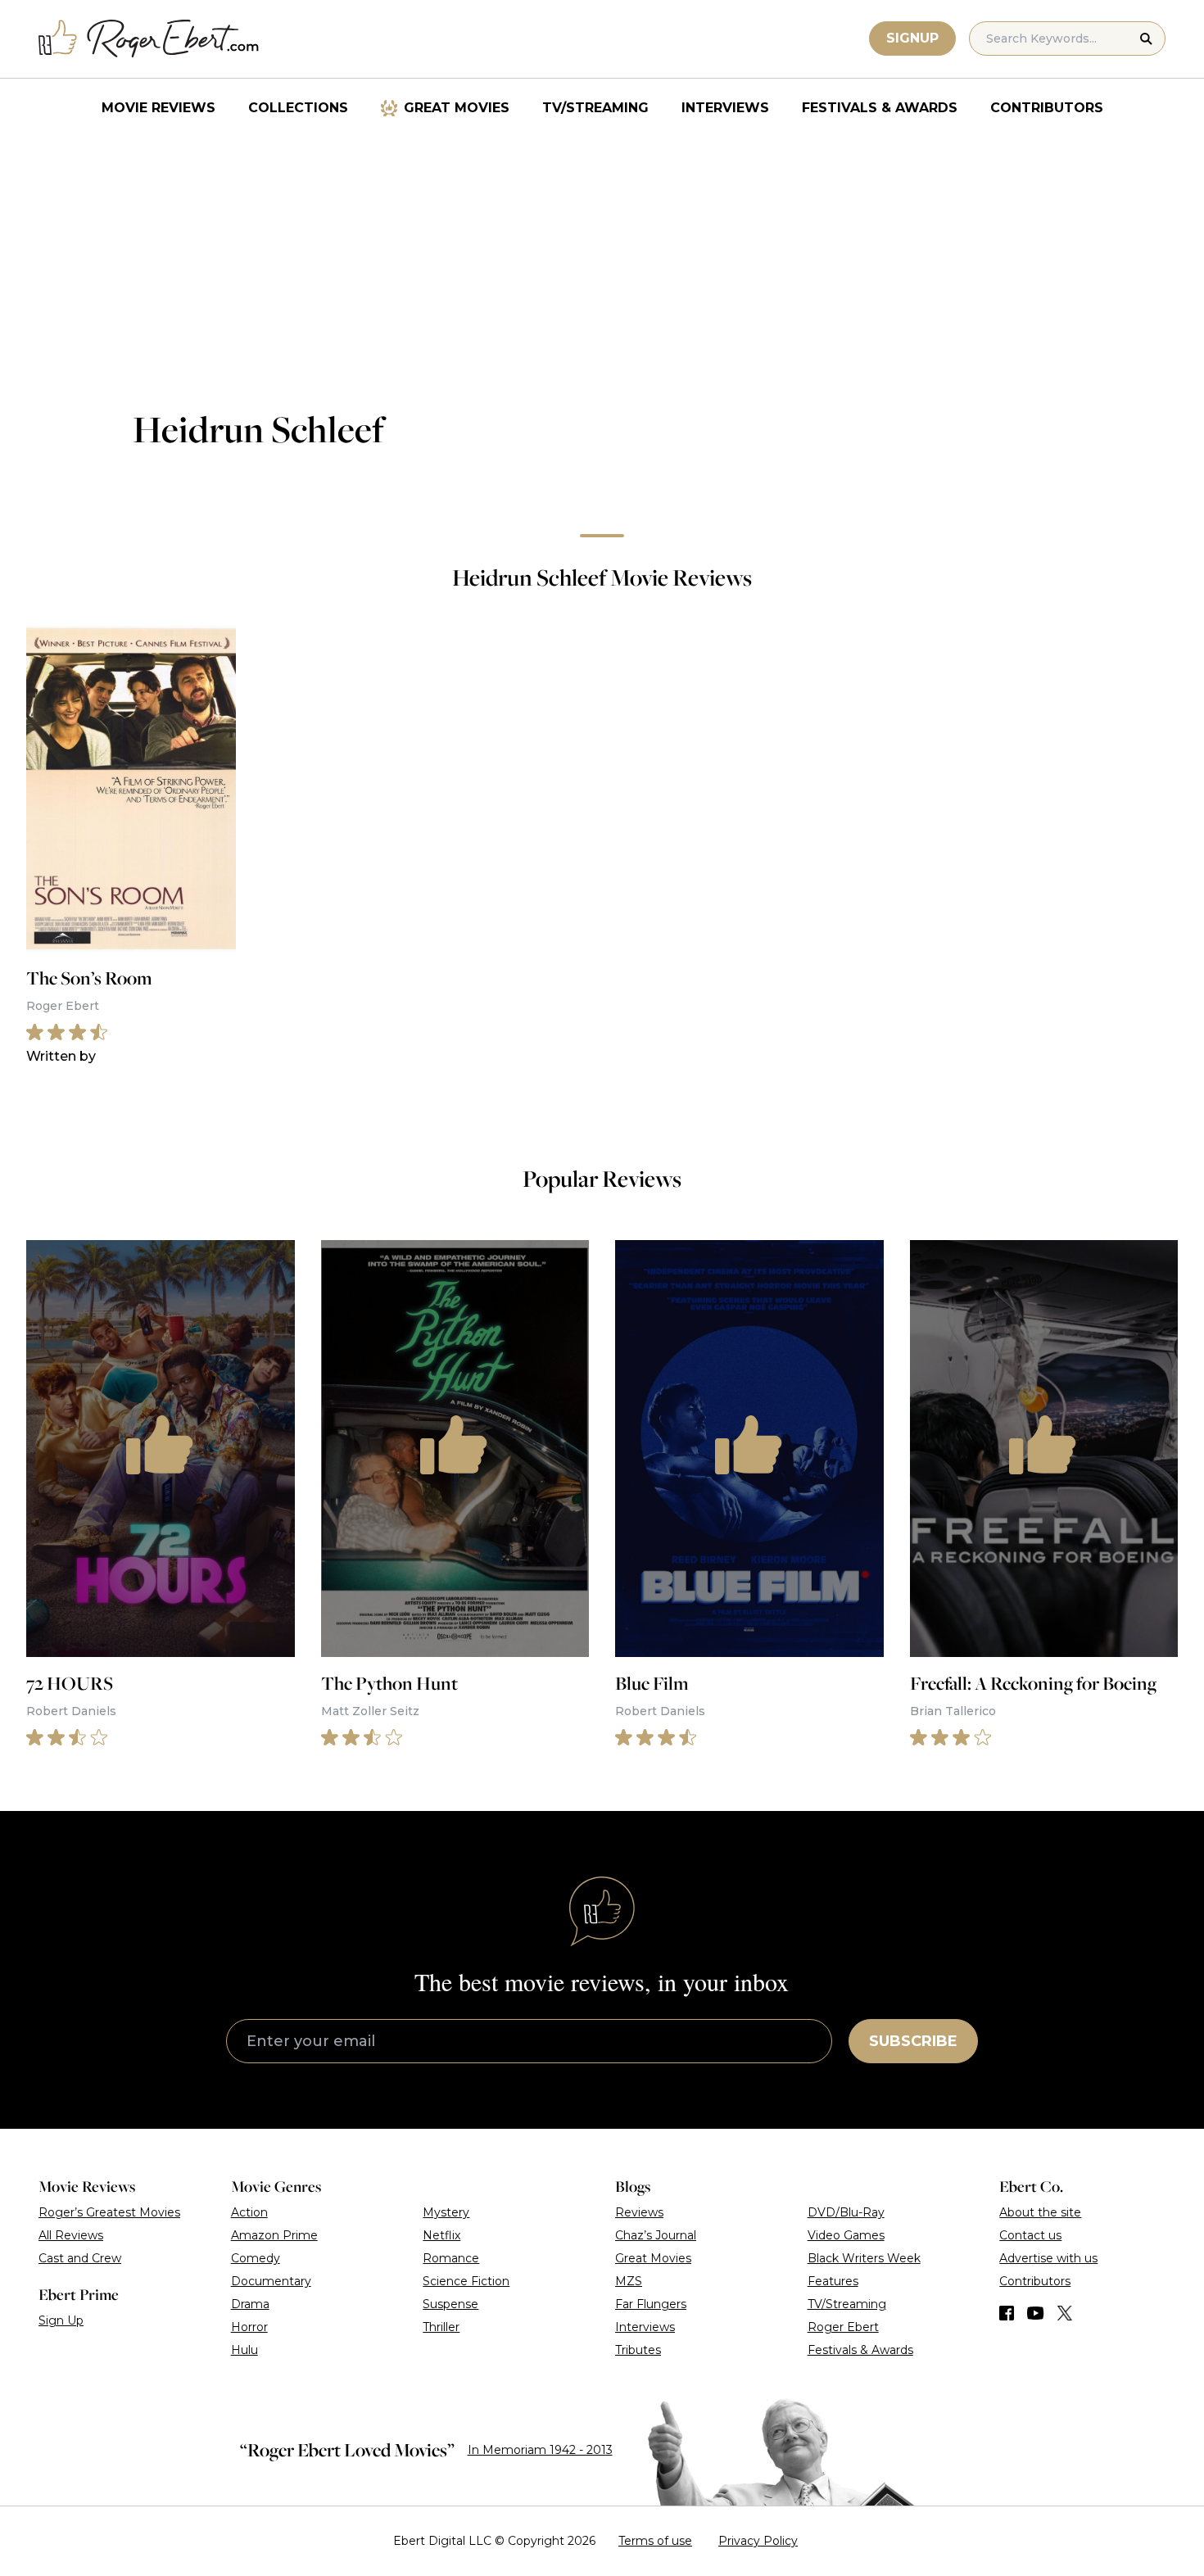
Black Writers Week (864, 2258)
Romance (451, 2258)
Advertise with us (1048, 2258)
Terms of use (655, 2541)
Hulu (244, 2350)
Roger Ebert (843, 2327)
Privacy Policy (758, 2541)
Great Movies (457, 108)
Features (833, 2281)
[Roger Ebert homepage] (149, 39)
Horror (249, 2327)
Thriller (441, 2327)
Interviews (725, 108)
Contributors (1047, 108)
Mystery (446, 2212)
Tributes (638, 2350)
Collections (298, 108)
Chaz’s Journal (656, 2235)
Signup (912, 38)
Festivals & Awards (880, 108)
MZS (629, 2281)
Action (249, 2212)
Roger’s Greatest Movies (109, 2212)
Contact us (1030, 2235)
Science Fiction (466, 2281)
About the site (1040, 2212)
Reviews (639, 2212)
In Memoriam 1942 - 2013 (540, 2450)
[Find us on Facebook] (1007, 2313)
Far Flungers (651, 2304)
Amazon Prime (274, 2235)
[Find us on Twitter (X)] (1065, 2313)
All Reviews (71, 2235)
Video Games (846, 2235)
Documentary (271, 2281)
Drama (250, 2304)
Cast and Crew (80, 2258)
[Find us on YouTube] (1036, 2313)
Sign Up (61, 2320)
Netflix (441, 2235)
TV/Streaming (595, 108)
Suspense (450, 2304)
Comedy (256, 2258)
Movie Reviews (158, 108)
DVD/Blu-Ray (846, 2212)
